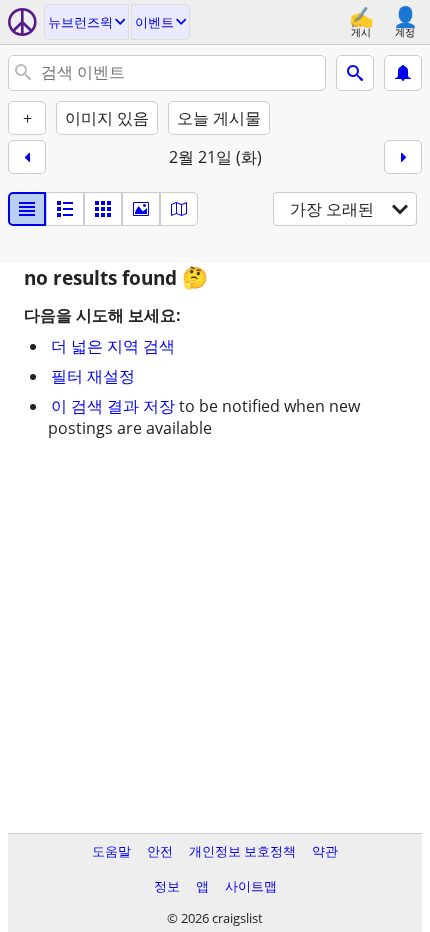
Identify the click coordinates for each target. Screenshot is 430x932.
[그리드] (103, 209)
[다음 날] (403, 157)
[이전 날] (27, 157)
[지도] (179, 209)
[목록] (27, 209)
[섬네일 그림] (65, 209)
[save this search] (403, 73)
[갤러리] (141, 209)
